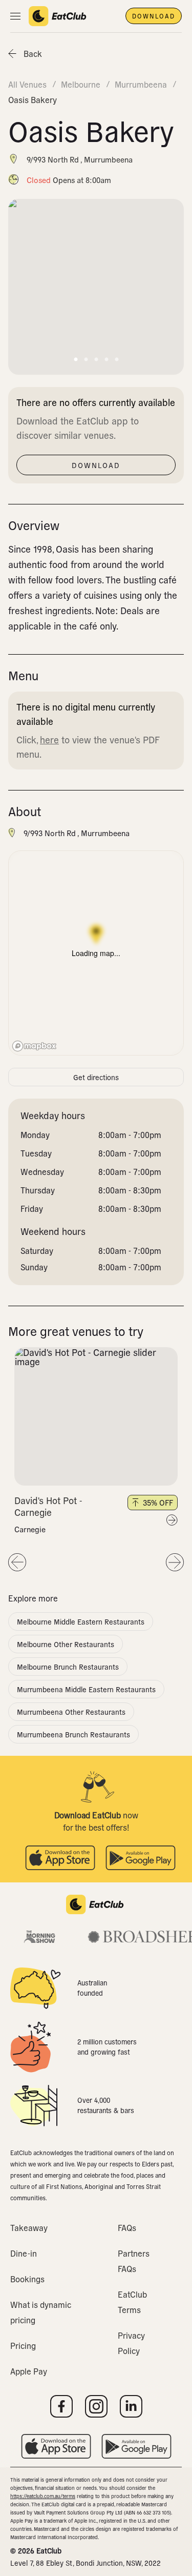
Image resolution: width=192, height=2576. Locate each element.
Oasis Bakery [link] (33, 99)
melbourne (81, 84)
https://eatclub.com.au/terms (43, 2496)
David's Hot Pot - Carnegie (48, 1506)
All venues (27, 84)
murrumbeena (141, 84)
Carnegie (30, 1529)
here (49, 739)
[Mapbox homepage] (34, 1046)
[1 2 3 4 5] (96, 1416)
